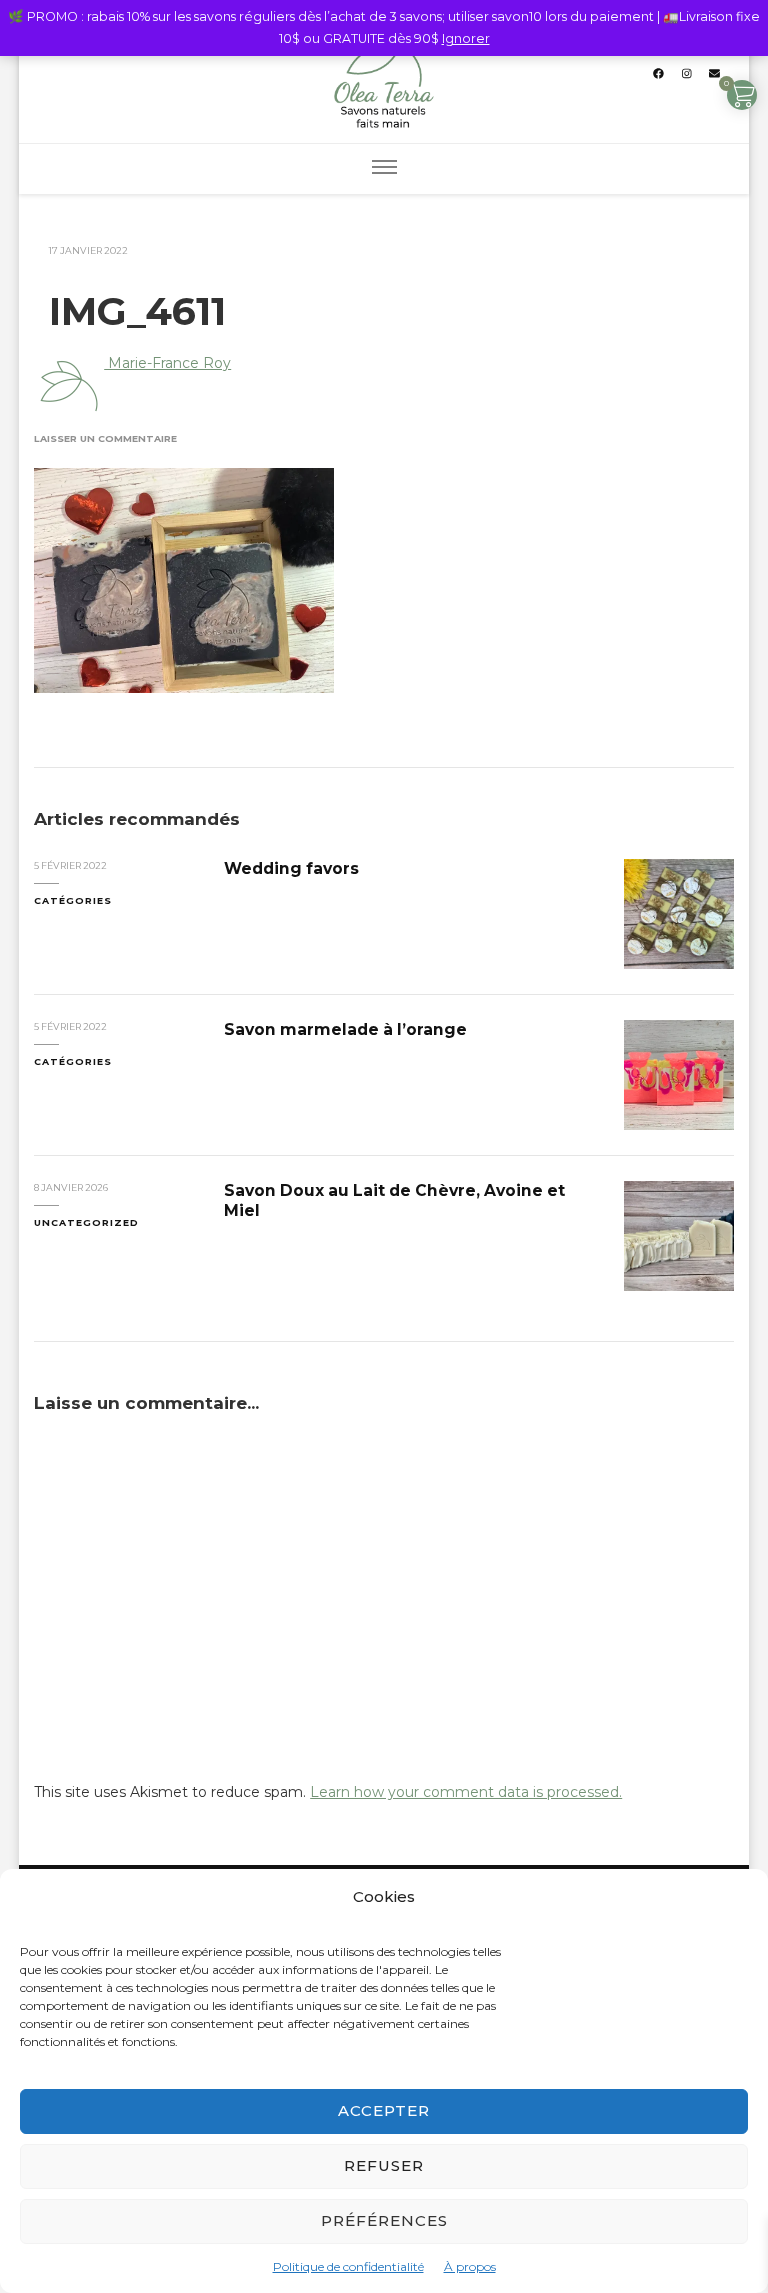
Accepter (384, 2110)
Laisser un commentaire (105, 438)
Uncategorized (86, 1222)
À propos (470, 2266)
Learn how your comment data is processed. (466, 1792)
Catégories (73, 900)
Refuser (384, 2165)
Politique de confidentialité (348, 2266)
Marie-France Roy (167, 363)
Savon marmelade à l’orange (345, 1029)
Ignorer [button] (466, 38)
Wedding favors (291, 868)
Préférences (384, 2220)
